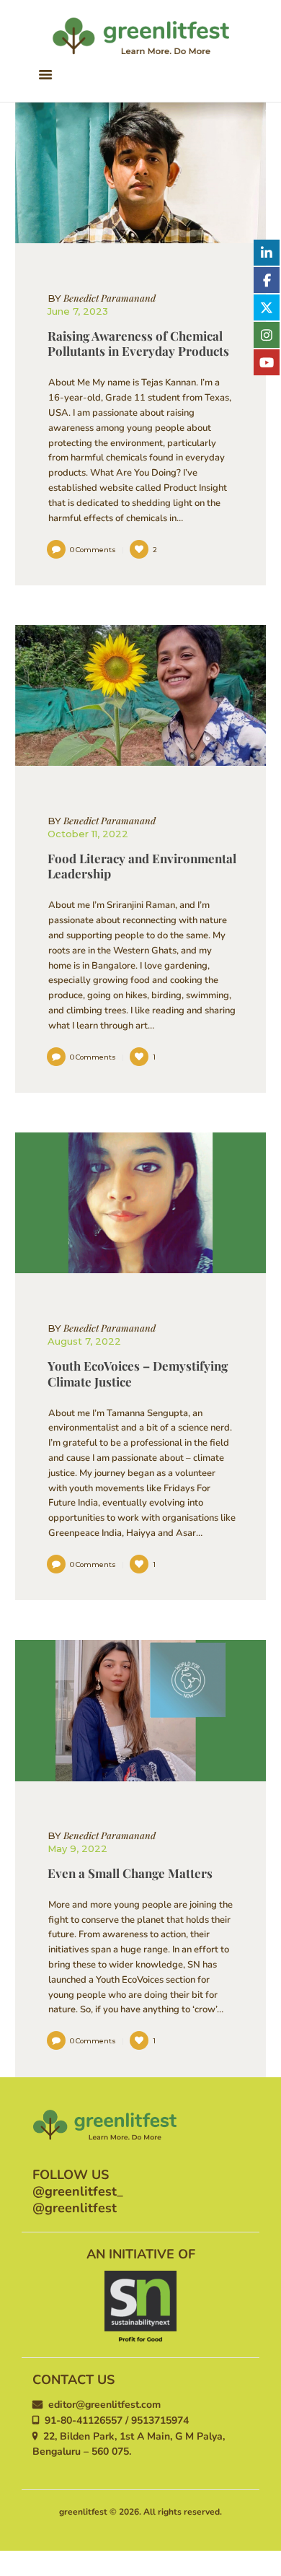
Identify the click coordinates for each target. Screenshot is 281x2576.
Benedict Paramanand (102, 298)
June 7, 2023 (78, 311)
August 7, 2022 (84, 1341)
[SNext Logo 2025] (140, 2307)
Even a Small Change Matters (130, 1873)
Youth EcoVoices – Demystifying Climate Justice (138, 1374)
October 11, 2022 (88, 834)
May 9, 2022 (77, 1848)
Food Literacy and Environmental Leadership (142, 866)
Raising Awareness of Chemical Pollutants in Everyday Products (138, 344)
